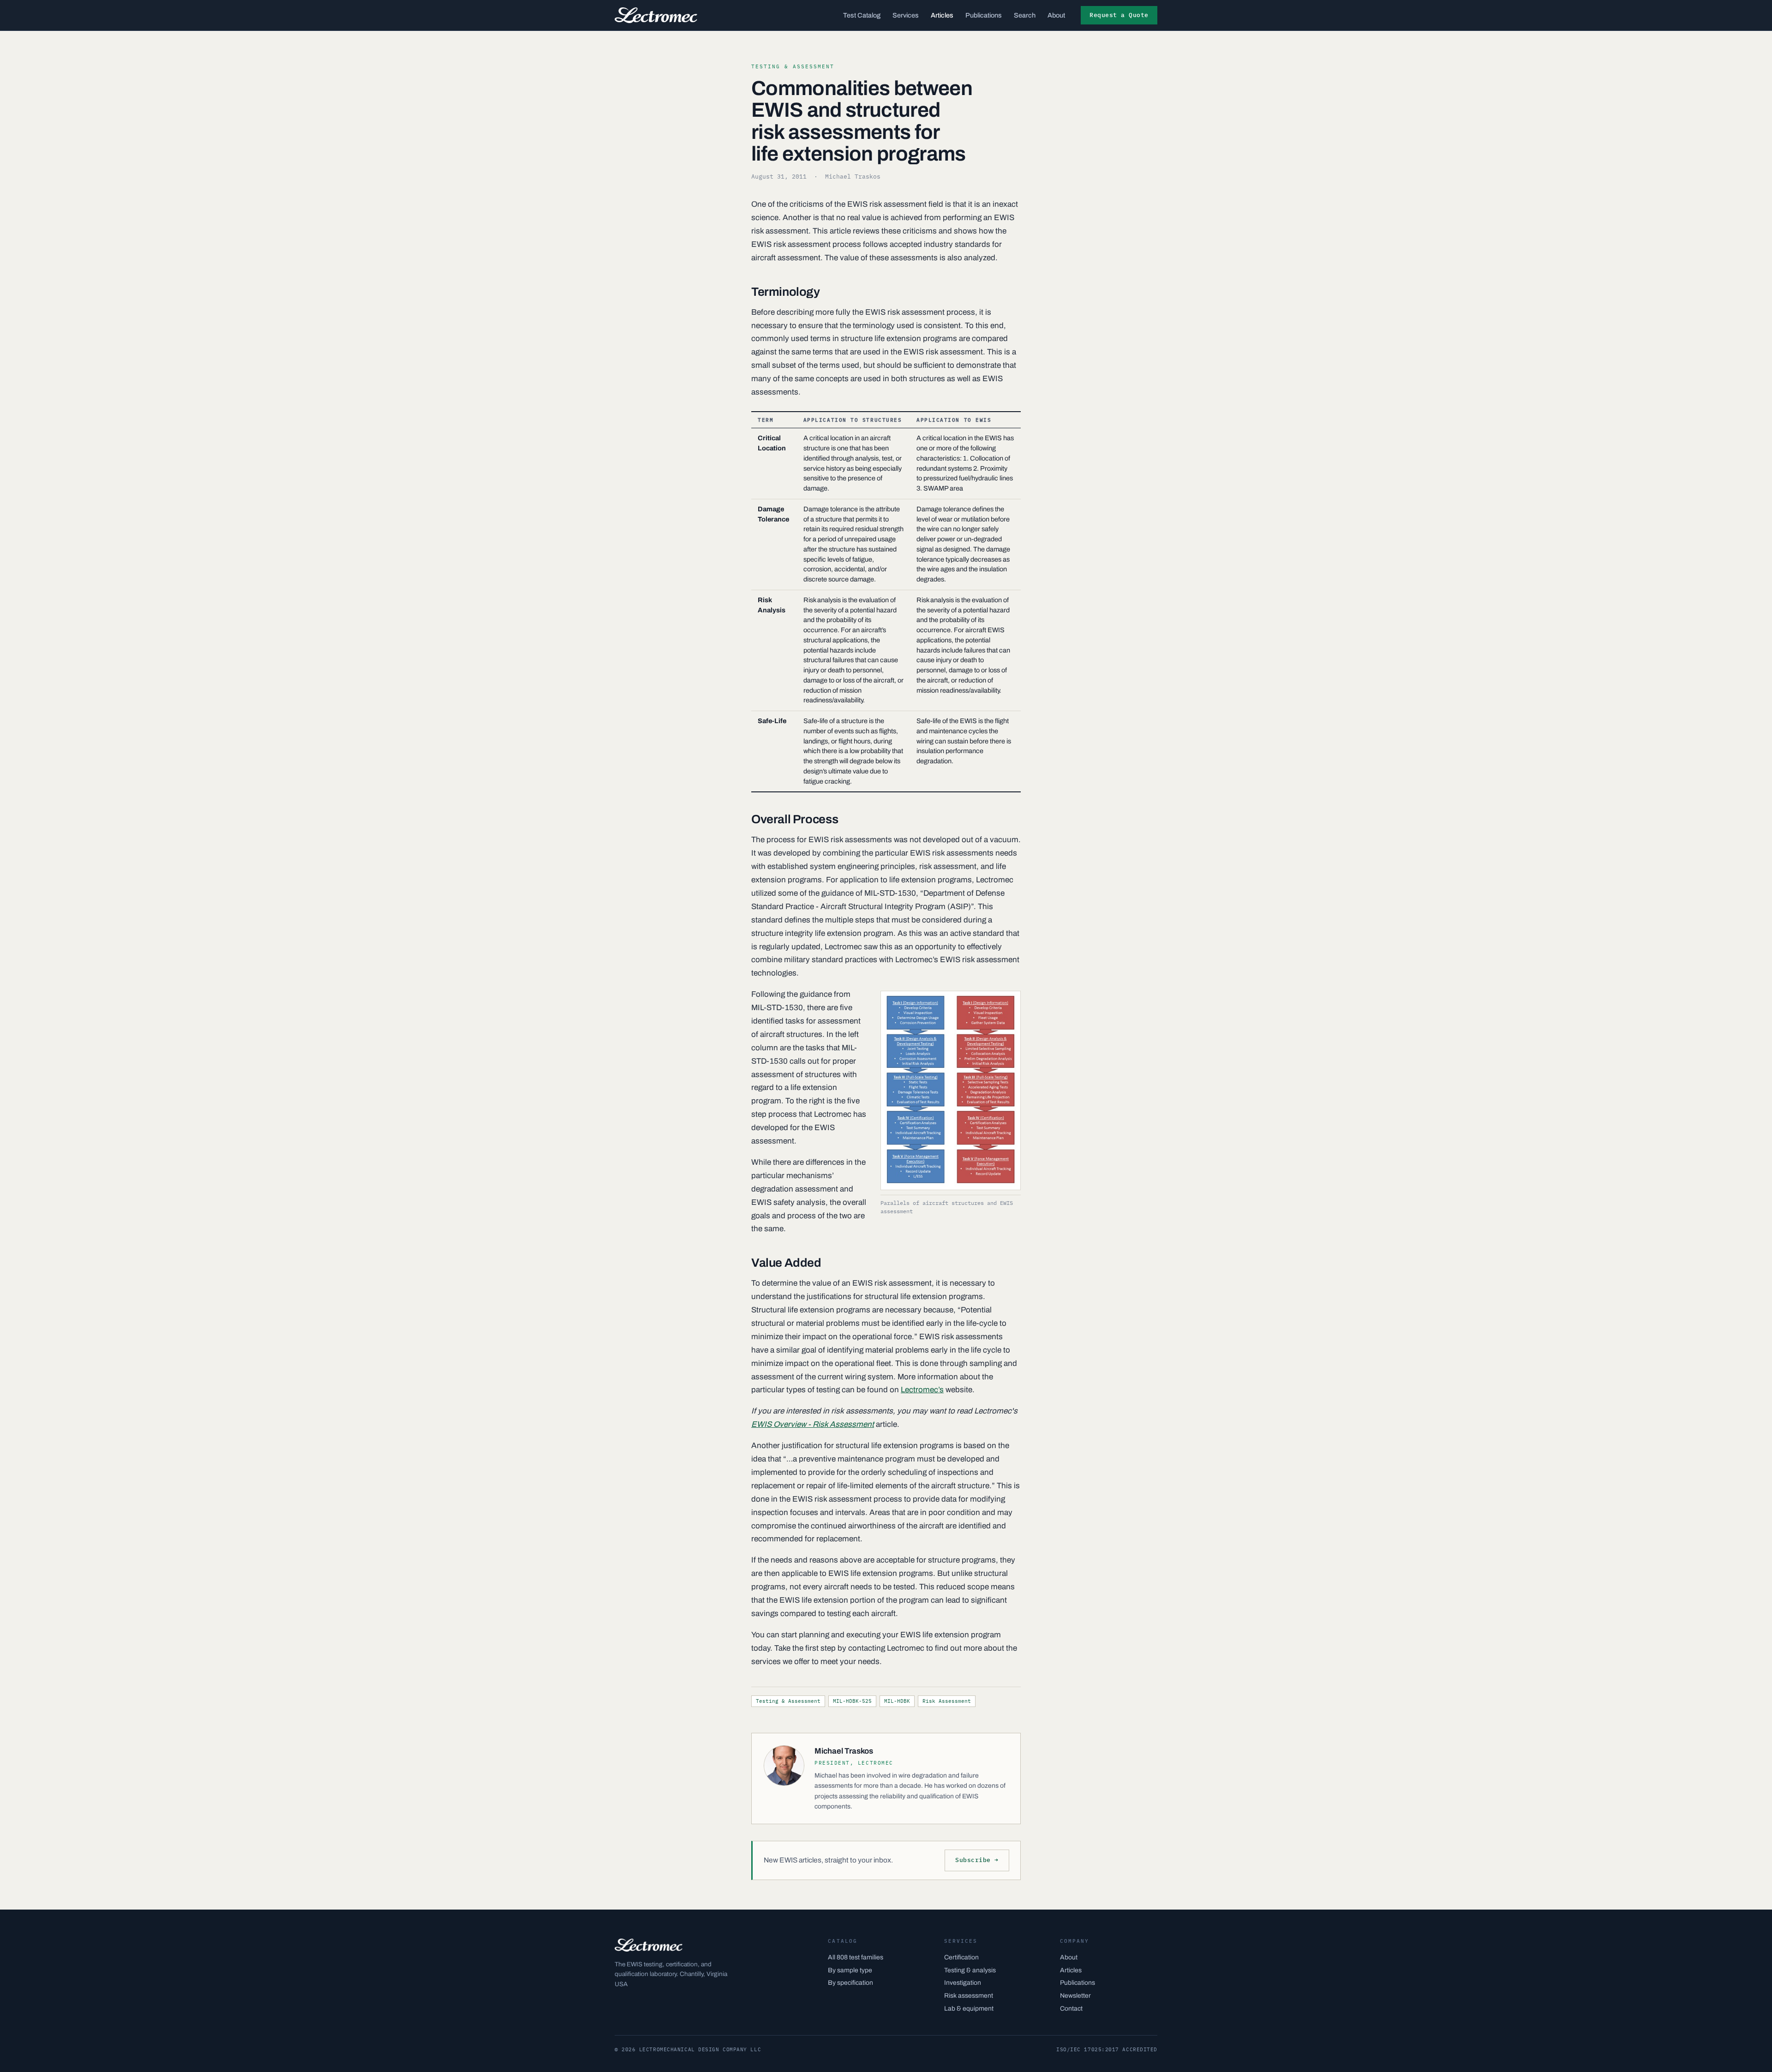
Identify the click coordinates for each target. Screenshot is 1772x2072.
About (1056, 15)
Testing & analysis (970, 1970)
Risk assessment (969, 1996)
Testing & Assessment (788, 1701)
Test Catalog (862, 15)
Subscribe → (977, 1860)
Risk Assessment (947, 1701)
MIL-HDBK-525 (852, 1701)
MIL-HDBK (897, 1701)
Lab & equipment (969, 2009)
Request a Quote (1119, 15)
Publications (984, 15)
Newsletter (1075, 1996)
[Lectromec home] (656, 15)
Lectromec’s (922, 1390)
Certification (961, 1957)
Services (906, 15)
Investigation (963, 1983)
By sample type (850, 1970)
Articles (942, 15)
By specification (850, 1983)
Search (1025, 15)
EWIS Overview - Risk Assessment (813, 1424)
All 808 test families (856, 1957)
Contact (1071, 2009)
